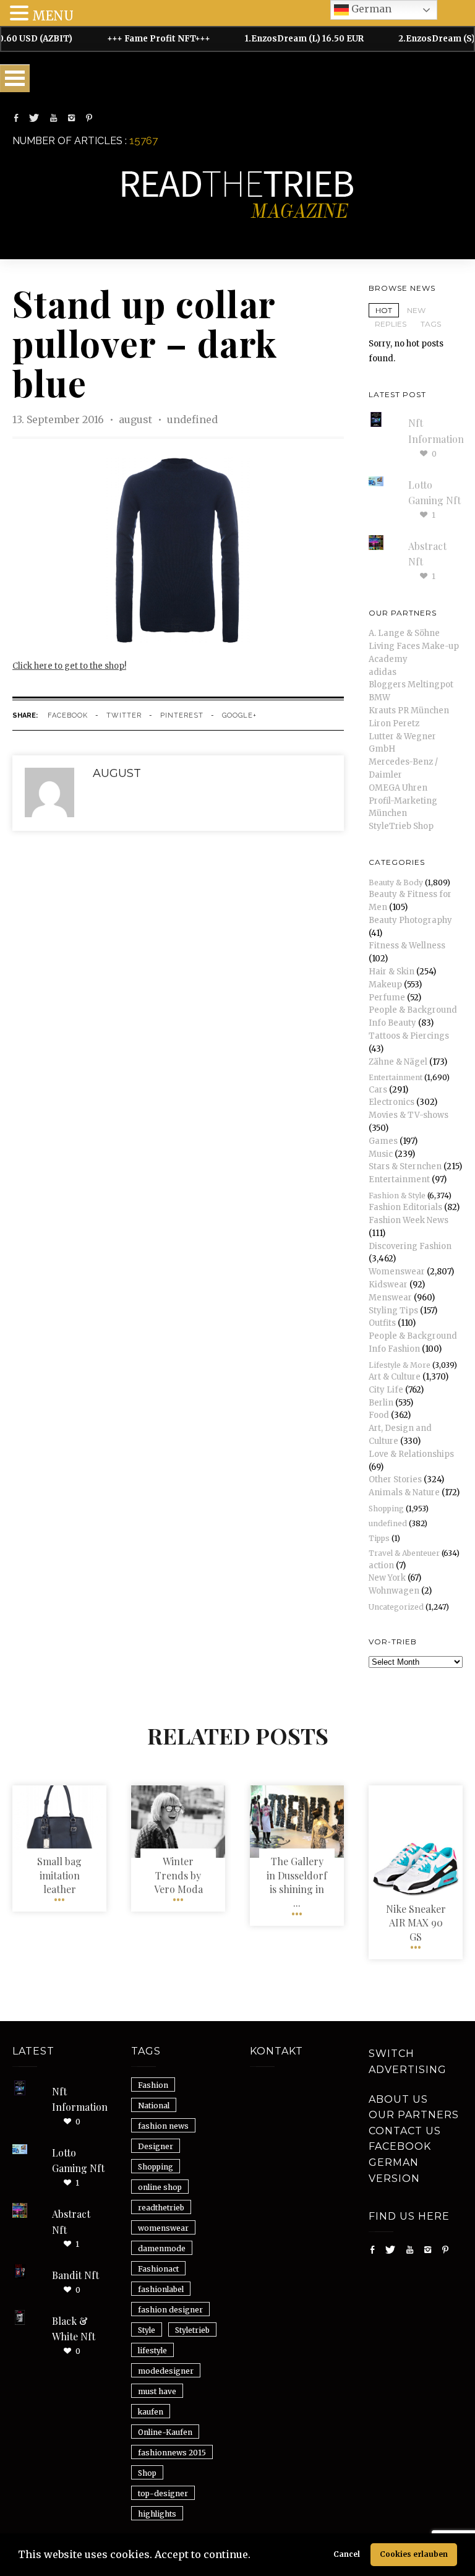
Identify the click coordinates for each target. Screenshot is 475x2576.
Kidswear (388, 1285)
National (154, 2106)
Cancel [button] (347, 2554)
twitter (124, 715)
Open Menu (15, 78)
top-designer (163, 2493)
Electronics (392, 1102)
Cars (378, 1090)
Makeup (385, 985)
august (137, 419)
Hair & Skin (392, 972)
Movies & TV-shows (409, 1115)
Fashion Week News (409, 1220)
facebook (68, 715)
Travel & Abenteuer (404, 1553)
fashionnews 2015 (172, 2453)
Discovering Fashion (410, 1246)
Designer (156, 2146)
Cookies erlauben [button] (414, 2554)
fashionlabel (161, 2289)
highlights (157, 2514)
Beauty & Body (396, 882)
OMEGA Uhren (398, 788)
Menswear (390, 1298)
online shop (160, 2187)
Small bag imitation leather (59, 1875)
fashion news (163, 2126)
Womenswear (397, 1272)
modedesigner (166, 2371)
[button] (255, 2556)
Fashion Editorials (405, 1207)
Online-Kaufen (165, 2432)
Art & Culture (395, 1377)
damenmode (162, 2248)
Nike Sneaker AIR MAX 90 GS (416, 1923)
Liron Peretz (394, 723)
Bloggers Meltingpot (411, 685)
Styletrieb (192, 2330)
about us (398, 2099)
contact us (405, 2131)
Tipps (379, 1538)
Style (147, 2330)
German (370, 9)
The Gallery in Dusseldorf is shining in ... (297, 1882)
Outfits (382, 1323)
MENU (53, 16)
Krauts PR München (409, 711)
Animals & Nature (404, 1492)
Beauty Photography (410, 920)
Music (381, 1154)
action (381, 1565)
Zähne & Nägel (398, 1062)
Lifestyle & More (400, 1365)
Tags (431, 324)
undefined (192, 419)
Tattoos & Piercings (409, 1036)
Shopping (386, 1509)
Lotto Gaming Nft (78, 2161)
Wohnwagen (394, 1591)
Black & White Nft (74, 2329)
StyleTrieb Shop (401, 826)
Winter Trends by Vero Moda (178, 1875)
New (416, 310)
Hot (384, 310)
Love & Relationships (411, 1454)
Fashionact (158, 2269)
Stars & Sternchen (405, 1166)
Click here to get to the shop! (69, 666)
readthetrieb (161, 2208)
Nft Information (80, 2099)
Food (379, 1415)
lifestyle (152, 2351)
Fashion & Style (397, 1196)
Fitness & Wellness (407, 946)
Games (383, 1141)
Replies (391, 324)
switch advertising (408, 2062)
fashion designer (170, 2310)
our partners (414, 2115)
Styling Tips (393, 1311)
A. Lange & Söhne (404, 633)
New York (387, 1578)
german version (394, 2170)
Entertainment (396, 1077)
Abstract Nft (71, 2222)
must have (157, 2391)
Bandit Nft (75, 2275)
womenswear (163, 2228)
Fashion (153, 2085)
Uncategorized (396, 1607)
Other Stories (395, 1479)
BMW (379, 698)
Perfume (387, 998)
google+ (239, 715)
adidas (383, 672)
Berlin (381, 1403)
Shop (147, 2473)
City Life (386, 1390)
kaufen (151, 2412)
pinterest (182, 715)
